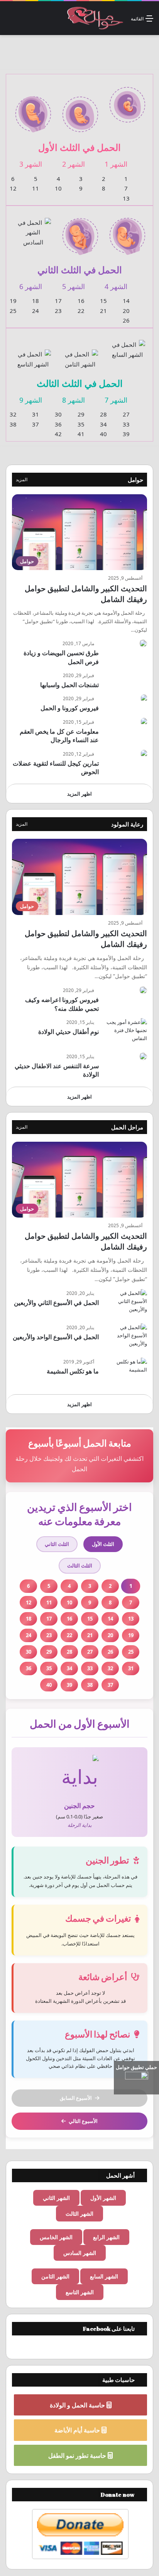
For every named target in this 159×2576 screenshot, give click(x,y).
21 (103, 311)
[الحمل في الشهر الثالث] (33, 110)
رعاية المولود (127, 824)
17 (58, 301)
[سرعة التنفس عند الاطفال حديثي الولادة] (143, 1056)
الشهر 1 (116, 164)
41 (81, 434)
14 (126, 301)
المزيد (22, 479)
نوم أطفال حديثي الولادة (69, 1032)
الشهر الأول (103, 2198)
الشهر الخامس (56, 2237)
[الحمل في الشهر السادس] (33, 227)
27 (126, 414)
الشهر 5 (74, 286)
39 (126, 434)
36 (58, 424)
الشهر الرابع (106, 2237)
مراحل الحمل (127, 1127)
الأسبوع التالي (83, 2121)
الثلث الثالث (80, 1566)
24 (36, 311)
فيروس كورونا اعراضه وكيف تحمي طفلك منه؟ (62, 1004)
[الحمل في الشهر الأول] (127, 100)
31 (36, 414)
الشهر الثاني (56, 2198)
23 (58, 311)
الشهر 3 (31, 164)
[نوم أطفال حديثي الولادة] (126, 1033)
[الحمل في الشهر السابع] (127, 345)
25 (13, 311)
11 (36, 188)
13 (126, 198)
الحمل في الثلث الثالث (80, 383)
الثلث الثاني (57, 1544)
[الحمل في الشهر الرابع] (127, 231)
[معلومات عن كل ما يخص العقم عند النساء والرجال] (144, 722)
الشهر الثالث (79, 2214)
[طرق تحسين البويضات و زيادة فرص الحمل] (143, 643)
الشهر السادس (80, 2253)
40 (103, 434)
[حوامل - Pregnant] (94, 18)
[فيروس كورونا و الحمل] (144, 698)
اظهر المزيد (79, 794)
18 (36, 301)
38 (13, 424)
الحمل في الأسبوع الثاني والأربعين (56, 1303)
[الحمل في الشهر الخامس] (80, 232)
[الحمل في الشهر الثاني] (80, 110)
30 (58, 414)
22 (81, 311)
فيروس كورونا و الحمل (70, 708)
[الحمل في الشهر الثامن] (80, 355)
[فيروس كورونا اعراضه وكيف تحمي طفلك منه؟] (143, 990)
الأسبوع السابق (76, 2098)
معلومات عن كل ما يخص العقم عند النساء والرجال (59, 736)
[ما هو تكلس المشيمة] (126, 1372)
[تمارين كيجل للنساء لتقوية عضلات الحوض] (144, 754)
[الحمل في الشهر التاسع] (33, 355)
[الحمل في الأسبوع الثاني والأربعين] (126, 1304)
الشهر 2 (74, 164)
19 (13, 301)
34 (103, 424)
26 (126, 320)
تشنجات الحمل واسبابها (69, 685)
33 (126, 424)
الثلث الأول (103, 1544)
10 (58, 188)
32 (13, 414)
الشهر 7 (116, 400)
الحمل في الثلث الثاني (80, 270)
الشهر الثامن (55, 2276)
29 (81, 414)
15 (103, 301)
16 (81, 301)
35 (81, 424)
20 (126, 311)
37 (36, 424)
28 (103, 414)
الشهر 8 (74, 400)
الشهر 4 (116, 286)
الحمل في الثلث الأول (79, 147)
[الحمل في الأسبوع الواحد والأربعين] (126, 1338)
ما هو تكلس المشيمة (73, 1371)
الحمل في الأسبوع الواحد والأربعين (56, 1337)
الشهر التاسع (80, 2292)
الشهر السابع (104, 2276)
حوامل (135, 480)
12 (13, 188)
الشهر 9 (31, 400)
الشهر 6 (31, 286)
